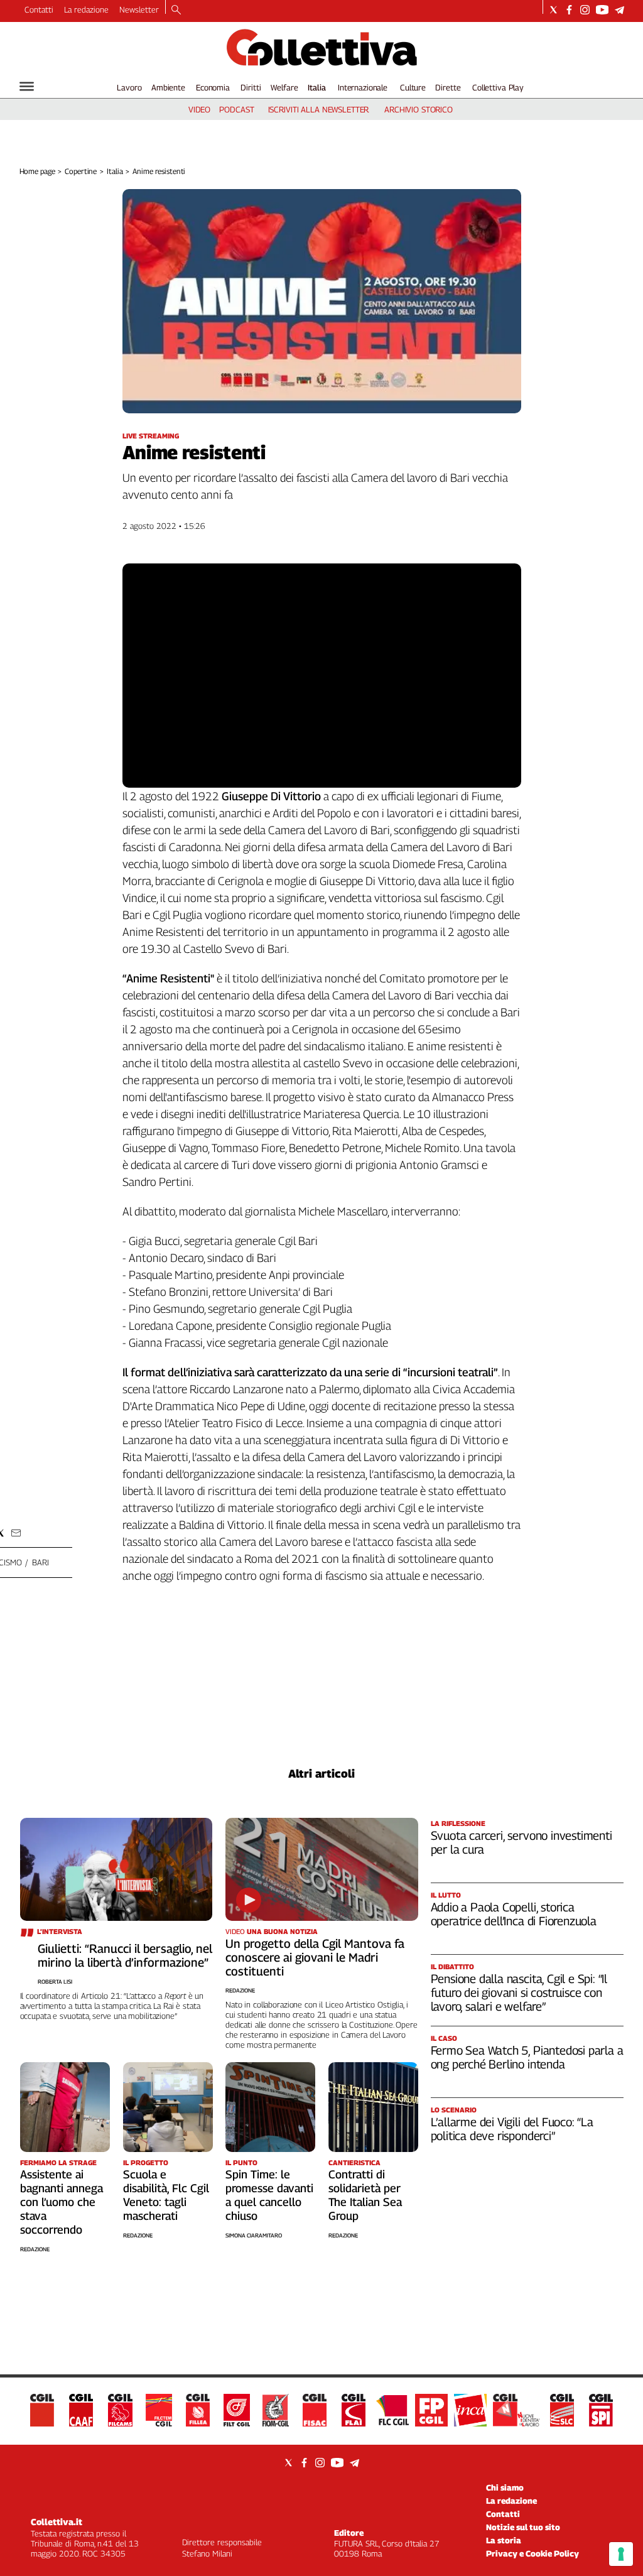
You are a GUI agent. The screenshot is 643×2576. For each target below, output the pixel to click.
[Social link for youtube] (602, 10)
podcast (236, 109)
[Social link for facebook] (569, 10)
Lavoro (129, 87)
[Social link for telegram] (619, 10)
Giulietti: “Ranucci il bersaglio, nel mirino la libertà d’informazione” (125, 1955)
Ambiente (168, 87)
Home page (37, 171)
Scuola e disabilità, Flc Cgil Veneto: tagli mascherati (166, 2195)
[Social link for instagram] (585, 10)
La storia (504, 2540)
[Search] (176, 11)
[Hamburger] (27, 86)
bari (40, 1562)
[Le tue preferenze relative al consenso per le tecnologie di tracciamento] (621, 2554)
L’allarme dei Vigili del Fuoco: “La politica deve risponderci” (512, 2129)
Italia (317, 87)
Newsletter (139, 9)
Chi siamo (505, 2487)
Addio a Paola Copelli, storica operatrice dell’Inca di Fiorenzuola (514, 1914)
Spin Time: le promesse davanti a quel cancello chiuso (269, 2195)
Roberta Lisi (55, 1981)
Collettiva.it (57, 2522)
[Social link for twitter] (554, 10)
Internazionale (363, 87)
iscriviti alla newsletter (319, 109)
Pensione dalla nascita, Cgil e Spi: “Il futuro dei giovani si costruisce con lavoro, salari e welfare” (519, 1992)
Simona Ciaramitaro (254, 2235)
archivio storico (419, 109)
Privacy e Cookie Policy (532, 2553)
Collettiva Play (498, 87)
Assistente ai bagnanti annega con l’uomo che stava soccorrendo (62, 2202)
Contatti (39, 9)
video (199, 109)
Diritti (251, 87)
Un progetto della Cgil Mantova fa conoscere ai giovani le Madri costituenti (315, 1957)
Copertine (81, 171)
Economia (213, 87)
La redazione (86, 9)
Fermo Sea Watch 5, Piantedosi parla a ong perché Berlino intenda (527, 2057)
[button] (16, 1533)
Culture (413, 87)
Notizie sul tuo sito (523, 2527)
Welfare (284, 87)
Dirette (448, 87)
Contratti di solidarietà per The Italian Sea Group (365, 2195)
